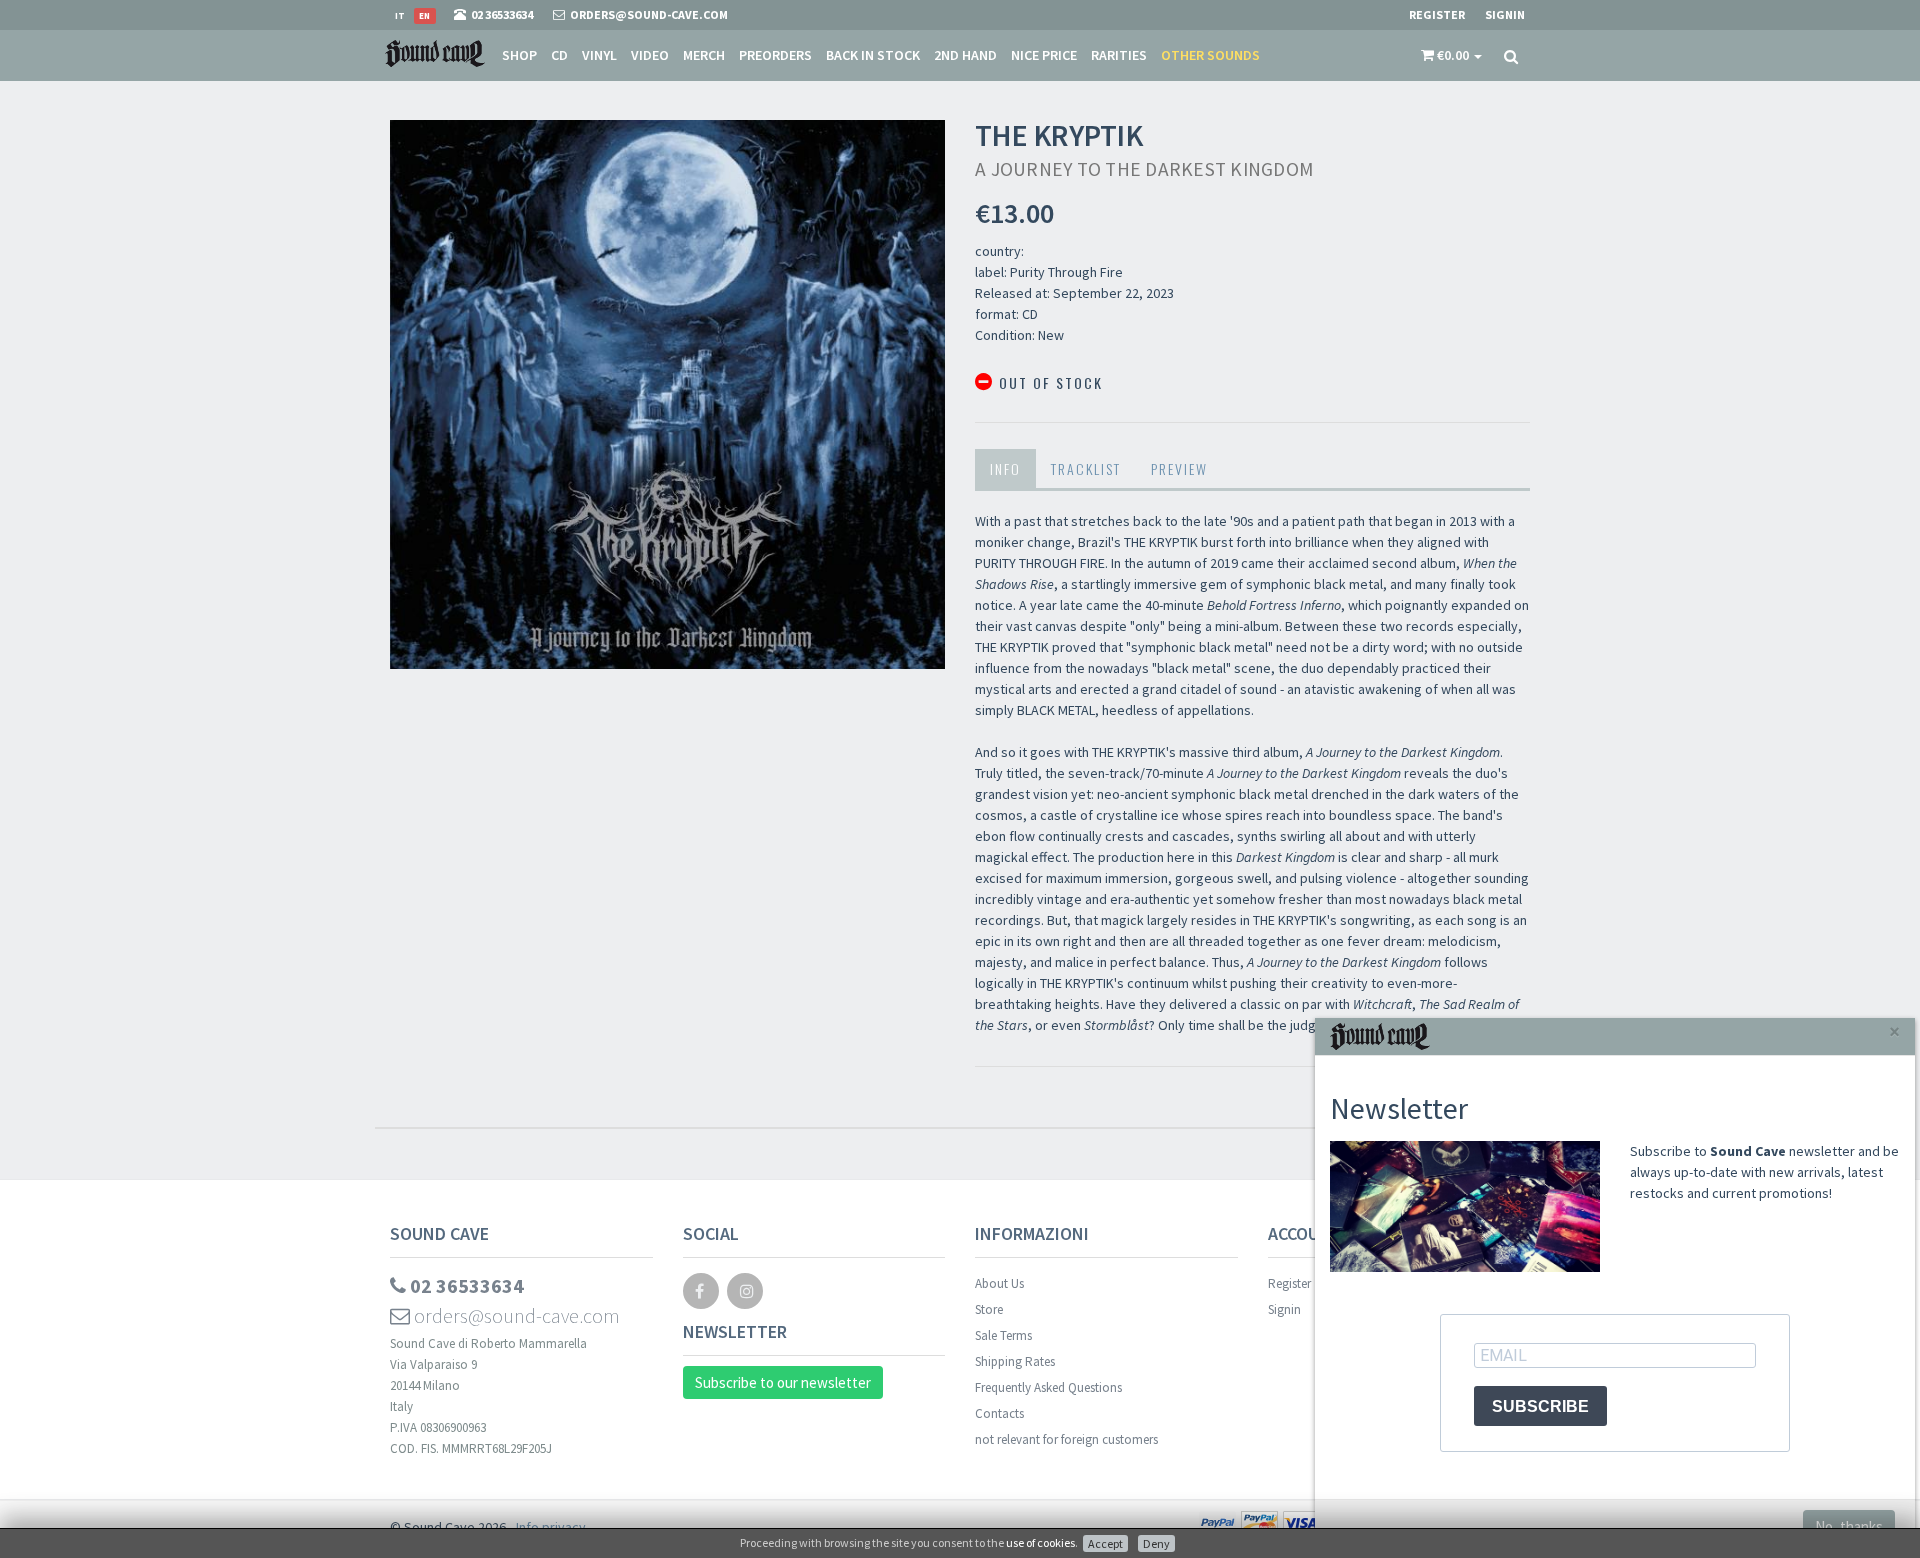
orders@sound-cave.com (515, 1315)
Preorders (775, 55)
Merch (704, 55)
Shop (519, 55)
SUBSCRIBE (1540, 1406)
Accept (1105, 1543)
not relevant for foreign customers (1066, 1439)
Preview (1179, 468)
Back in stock (873, 55)
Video (650, 55)
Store (989, 1309)
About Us (999, 1283)
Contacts (999, 1413)
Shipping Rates (1015, 1361)
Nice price (1044, 55)
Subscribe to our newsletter (783, 1382)
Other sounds (1210, 55)
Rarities (1119, 55)
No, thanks (1849, 1526)
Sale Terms (1003, 1335)
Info (1005, 468)
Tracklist (1086, 468)
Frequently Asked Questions (1048, 1387)
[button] (1451, 55)
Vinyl (599, 55)
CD (559, 55)
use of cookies (1040, 1542)
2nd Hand (965, 55)
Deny (1156, 1543)
